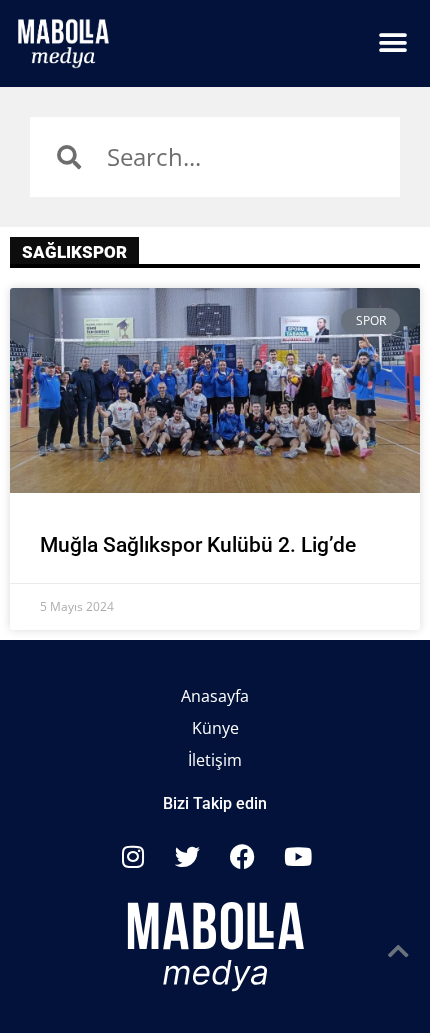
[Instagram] (133, 857)
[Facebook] (243, 857)
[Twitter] (188, 857)
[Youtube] (298, 857)
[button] (392, 43)
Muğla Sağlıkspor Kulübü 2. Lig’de (198, 545)
